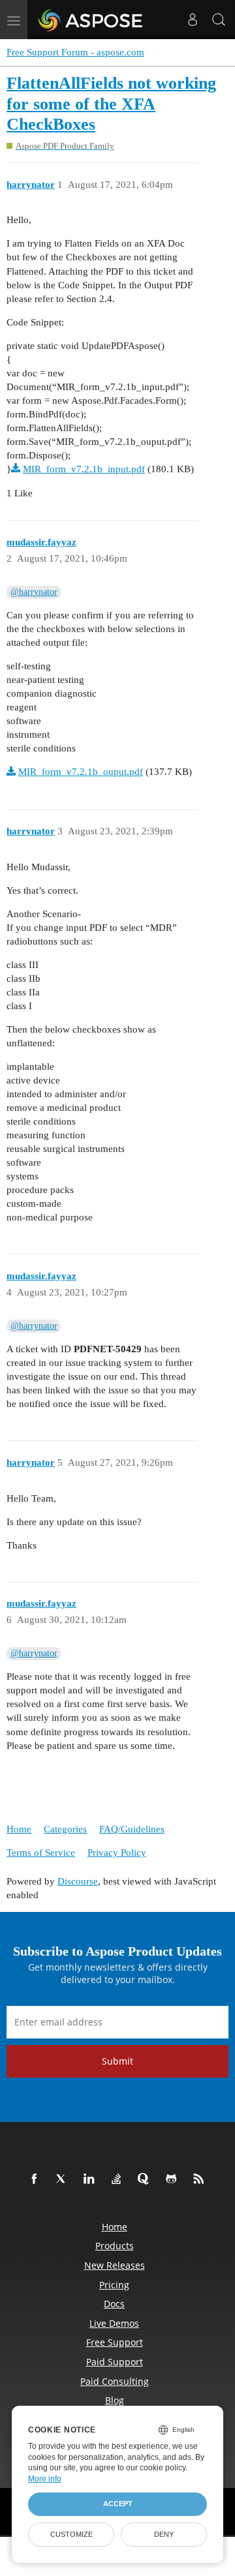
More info (45, 2479)
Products (115, 2246)
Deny (164, 2534)
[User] (193, 20)
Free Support (115, 2342)
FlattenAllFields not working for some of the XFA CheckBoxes (111, 104)
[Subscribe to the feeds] (201, 2179)
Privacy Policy (117, 1853)
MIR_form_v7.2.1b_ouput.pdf (81, 772)
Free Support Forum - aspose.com (75, 52)
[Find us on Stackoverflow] (119, 2179)
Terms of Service (41, 1853)
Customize (71, 2534)
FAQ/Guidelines (132, 1829)
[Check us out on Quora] (146, 2179)
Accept (118, 2504)
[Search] (219, 20)
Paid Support (115, 2362)
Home (19, 1829)
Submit (117, 2061)
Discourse (78, 1881)
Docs (114, 2304)
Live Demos (114, 2323)
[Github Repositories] (174, 2179)
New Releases (115, 2265)
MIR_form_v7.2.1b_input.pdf (84, 469)
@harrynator (34, 592)
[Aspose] (91, 20)
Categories (65, 1829)
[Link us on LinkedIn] (91, 2179)
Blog (115, 2400)
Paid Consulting (115, 2381)
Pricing (114, 2285)
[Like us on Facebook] (37, 2179)
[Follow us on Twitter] (64, 2179)
